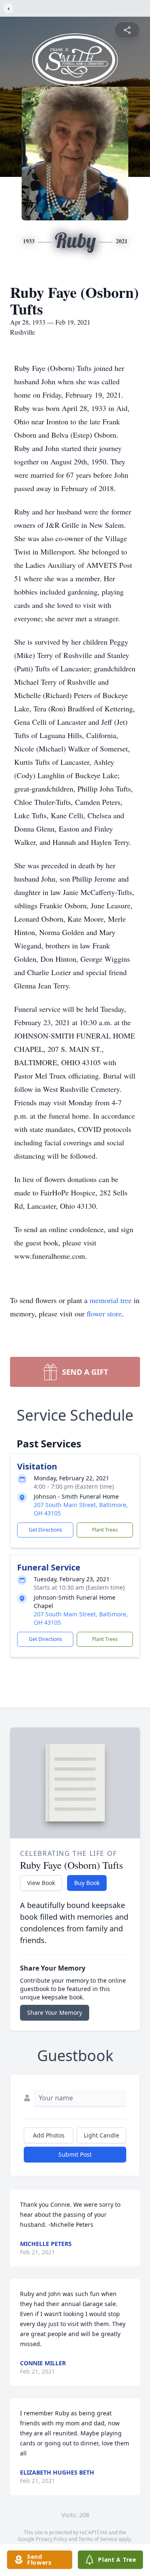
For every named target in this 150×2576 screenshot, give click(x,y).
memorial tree (111, 1300)
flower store (104, 1313)
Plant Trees (105, 1530)
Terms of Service (98, 2539)
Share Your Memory (55, 2013)
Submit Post (75, 2154)
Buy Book (87, 1883)
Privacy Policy (51, 2539)
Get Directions (45, 1530)
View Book (41, 1883)
